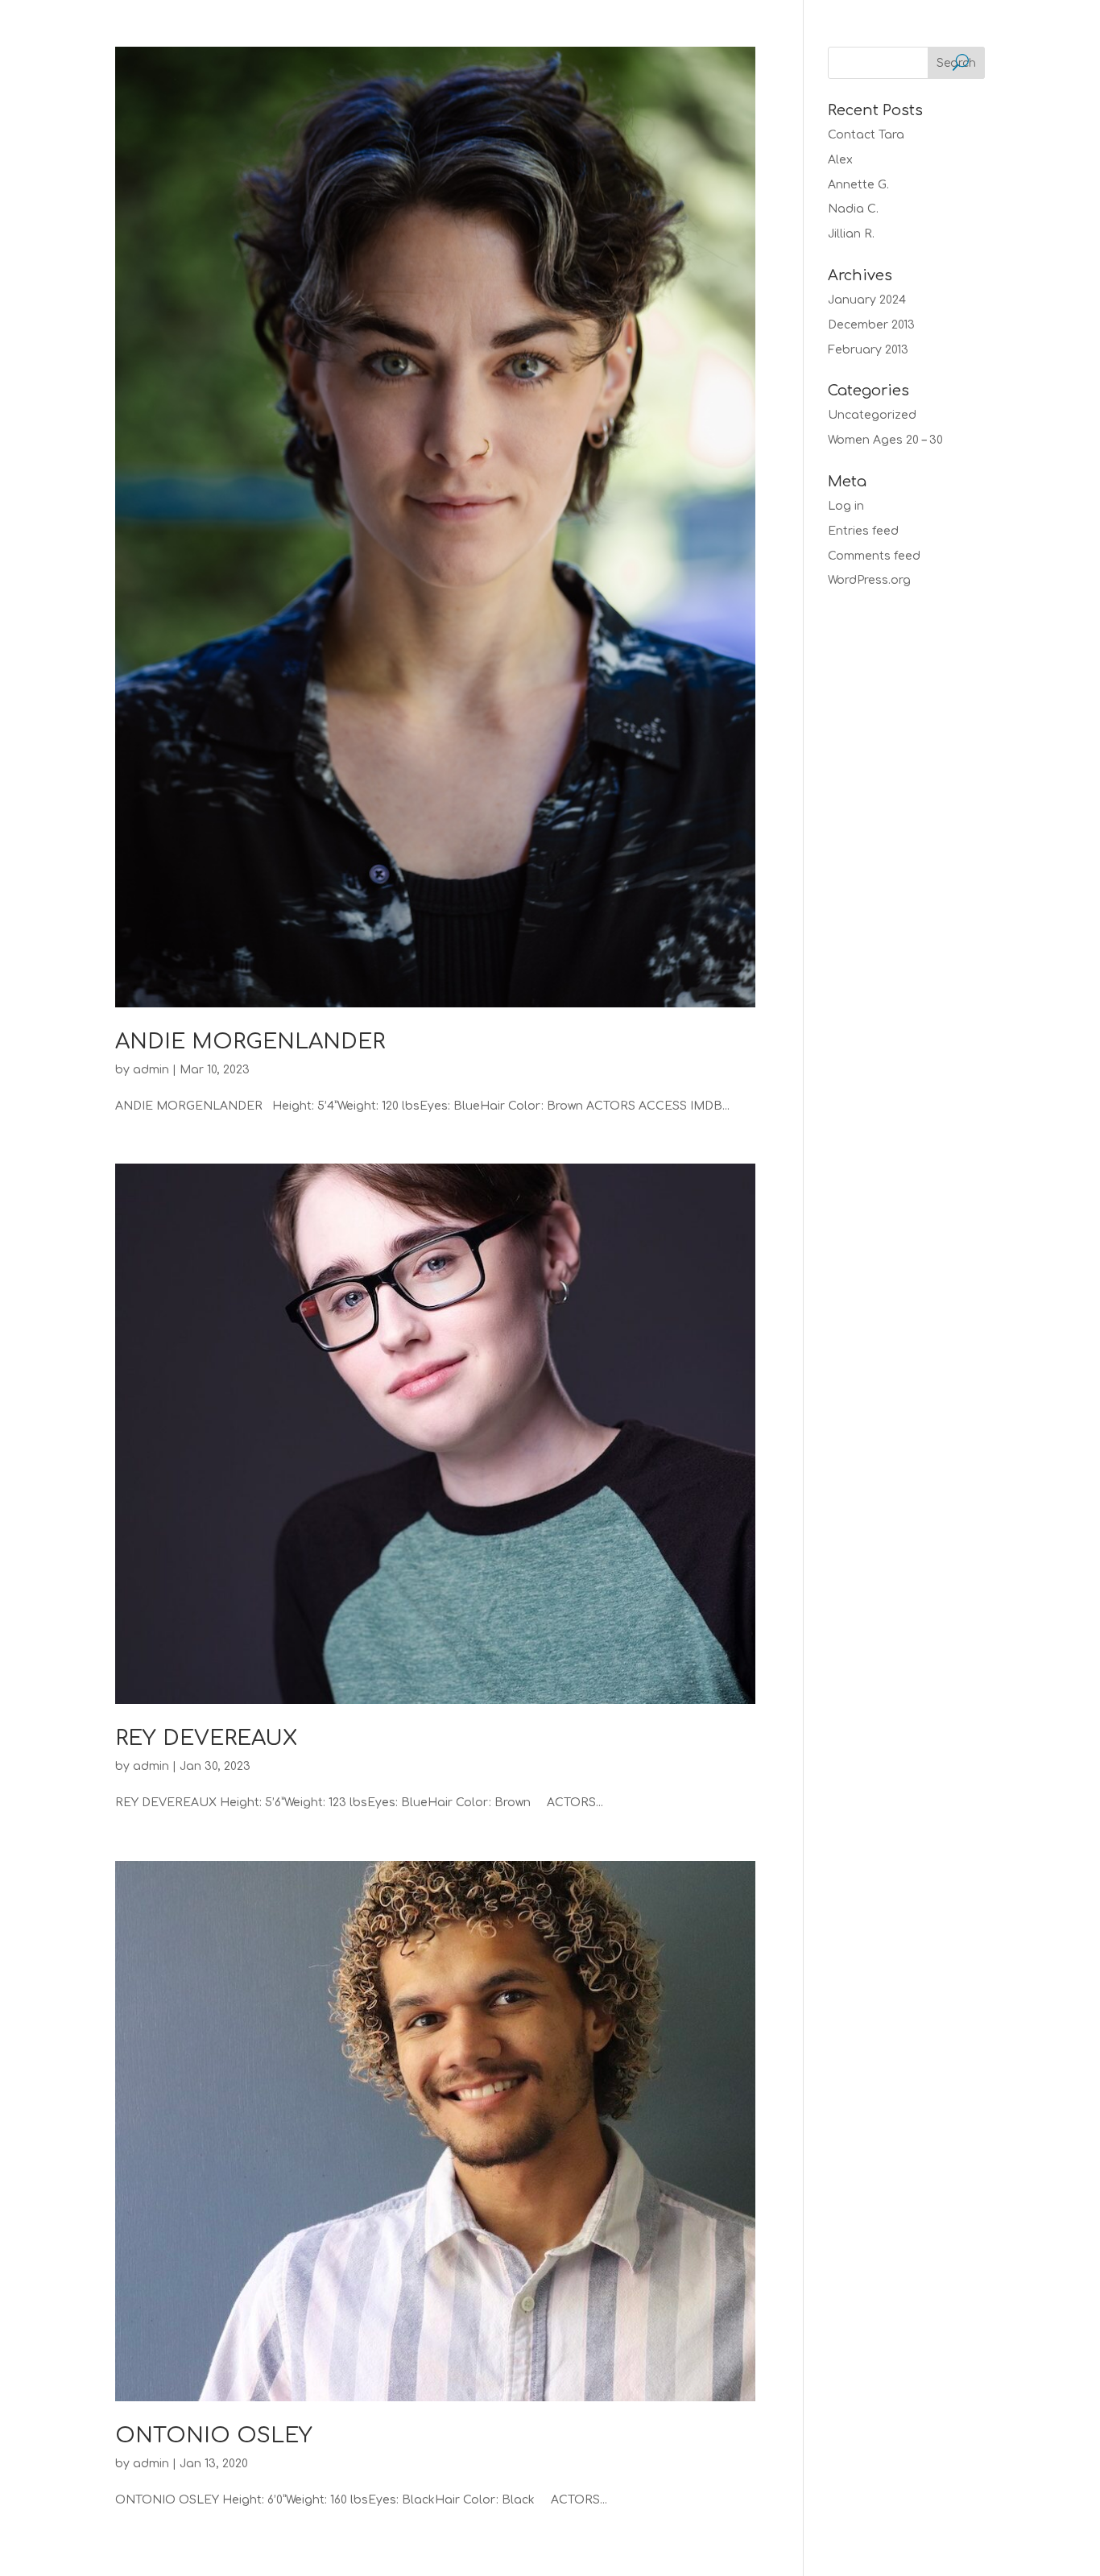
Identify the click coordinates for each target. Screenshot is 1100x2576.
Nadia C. (853, 209)
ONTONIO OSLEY (214, 2435)
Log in (846, 506)
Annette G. (858, 185)
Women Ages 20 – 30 (885, 440)
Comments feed (874, 556)
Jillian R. (851, 234)
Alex (840, 160)
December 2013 (871, 325)
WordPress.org (869, 580)
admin (151, 1070)
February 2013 (868, 350)
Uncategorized (872, 415)
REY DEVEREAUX (206, 1738)
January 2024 (867, 300)
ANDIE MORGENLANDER (250, 1042)
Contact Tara (866, 135)
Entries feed (863, 531)
